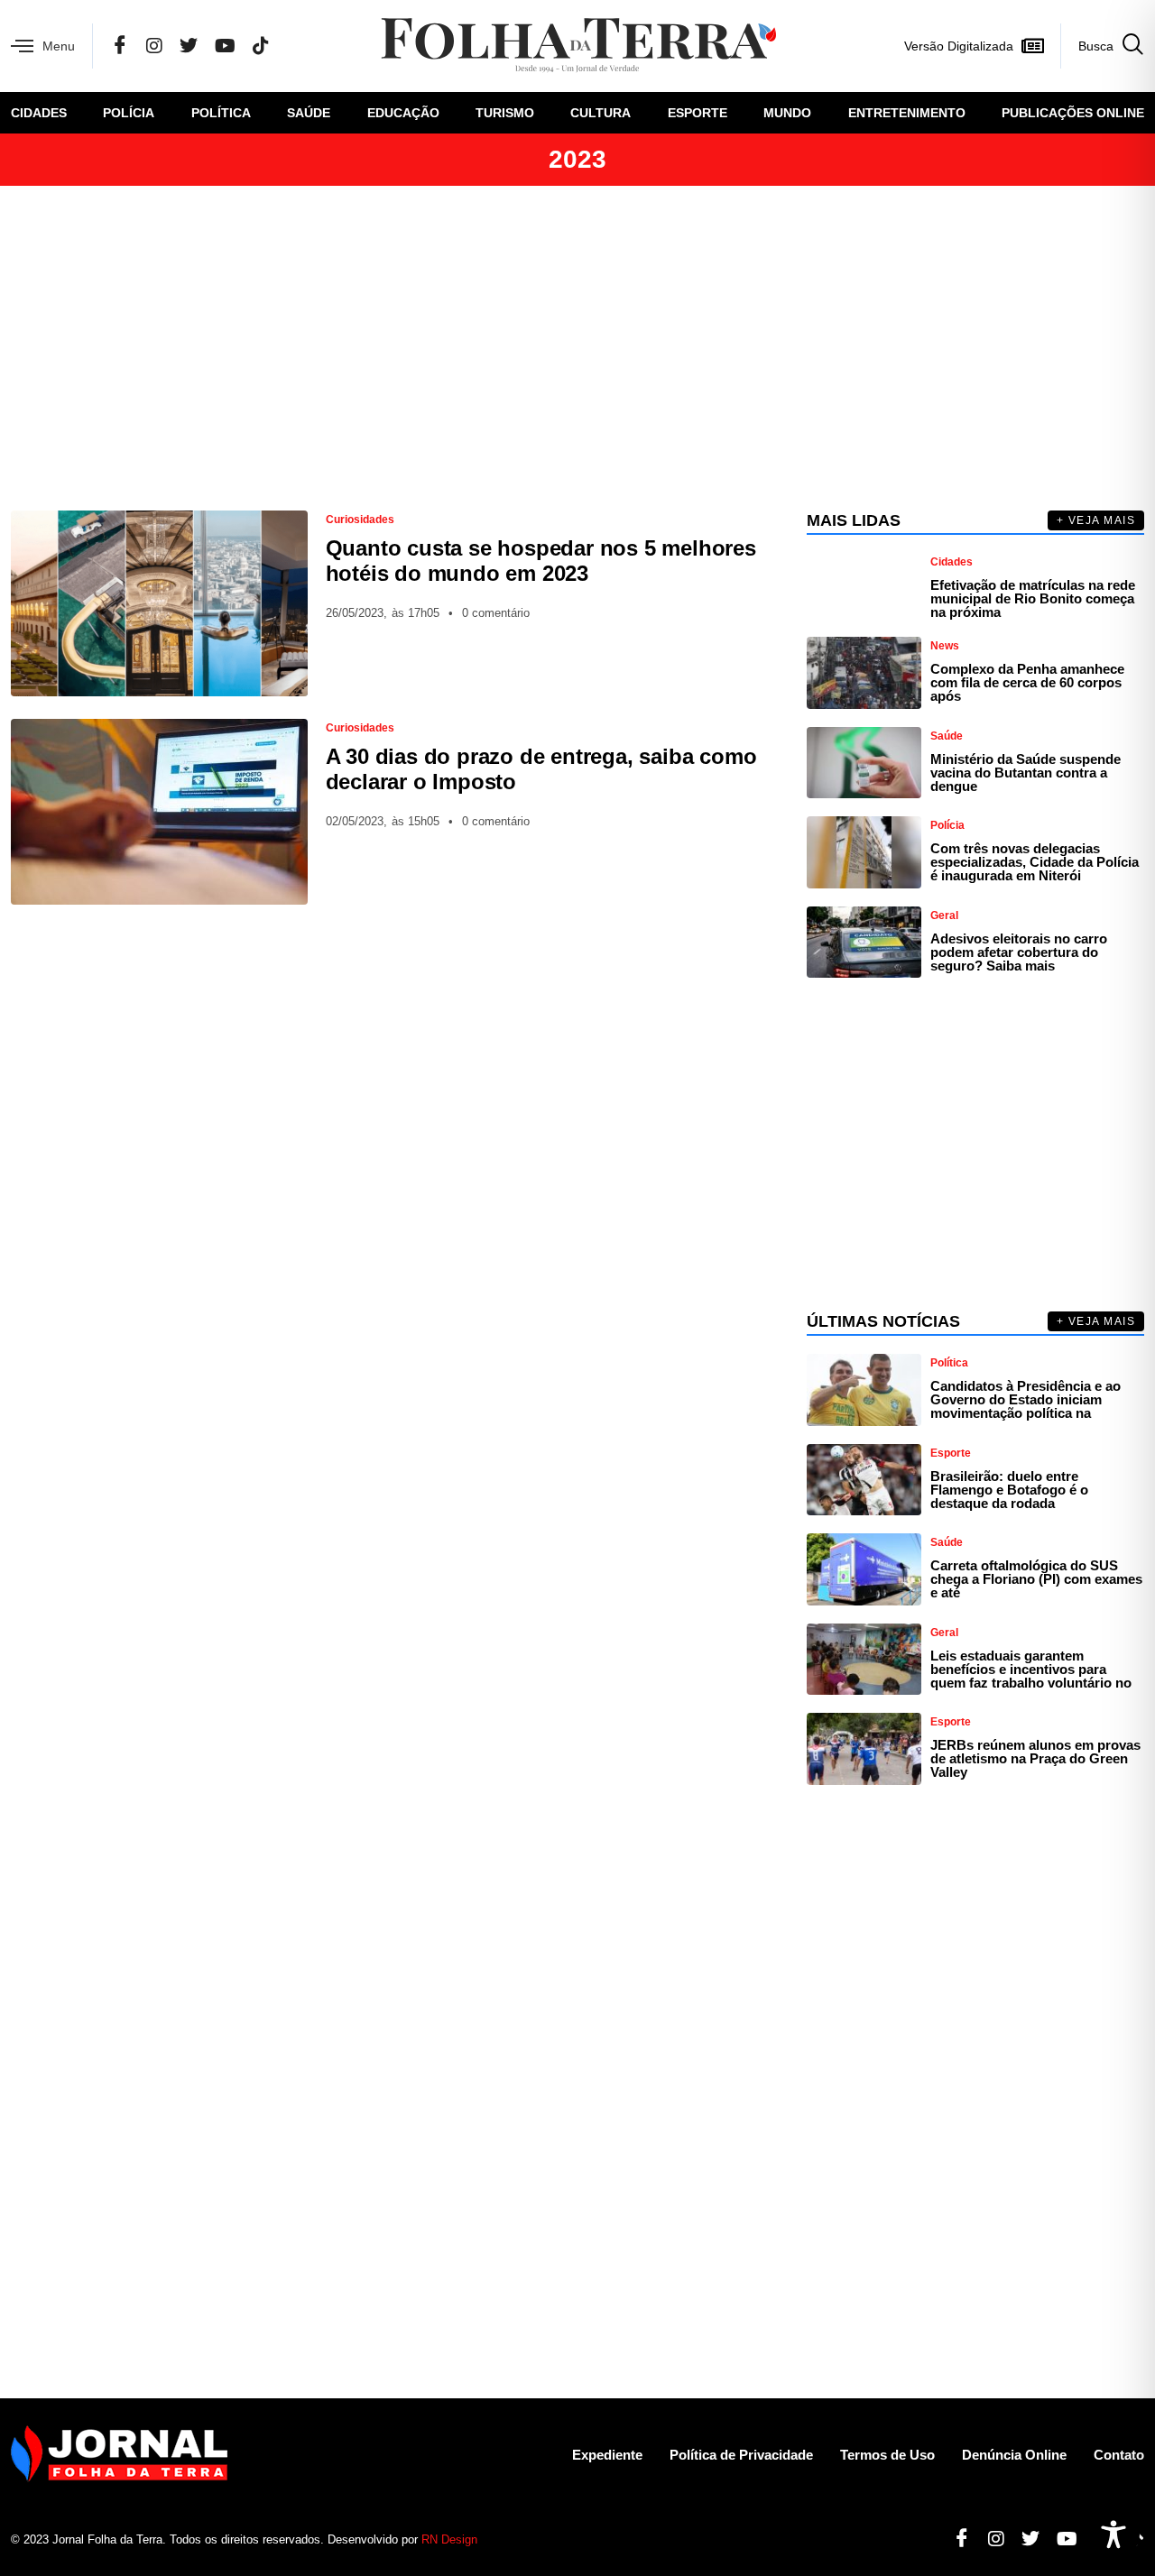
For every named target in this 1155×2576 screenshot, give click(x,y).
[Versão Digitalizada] (1032, 46)
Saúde (309, 113)
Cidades (39, 113)
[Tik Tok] (261, 46)
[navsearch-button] (1102, 46)
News (945, 646)
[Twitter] (189, 46)
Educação (403, 113)
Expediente (607, 2455)
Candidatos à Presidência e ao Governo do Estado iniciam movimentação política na (1026, 1399)
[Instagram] (154, 46)
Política (221, 113)
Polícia (129, 113)
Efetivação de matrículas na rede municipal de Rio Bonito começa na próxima (1033, 598)
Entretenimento (907, 113)
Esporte (698, 113)
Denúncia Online (1014, 2455)
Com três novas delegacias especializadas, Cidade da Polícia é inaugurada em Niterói (1035, 862)
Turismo (505, 113)
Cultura (601, 113)
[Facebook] (120, 46)
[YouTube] (225, 46)
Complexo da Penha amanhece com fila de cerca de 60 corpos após (1027, 682)
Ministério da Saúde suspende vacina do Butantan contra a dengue (1026, 773)
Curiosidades (360, 520)
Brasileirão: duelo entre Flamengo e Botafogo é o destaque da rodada (1009, 1490)
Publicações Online (1073, 113)
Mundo (787, 113)
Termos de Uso (887, 2455)
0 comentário (496, 613)
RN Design (449, 2539)
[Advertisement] (577, 348)
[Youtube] (1060, 2539)
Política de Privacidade (741, 2455)
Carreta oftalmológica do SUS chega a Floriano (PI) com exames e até (1036, 1579)
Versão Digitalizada (959, 46)
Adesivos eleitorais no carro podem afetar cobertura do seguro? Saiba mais (1019, 952)
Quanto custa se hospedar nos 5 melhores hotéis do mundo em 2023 (541, 561)
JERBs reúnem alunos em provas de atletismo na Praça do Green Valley (1035, 1758)
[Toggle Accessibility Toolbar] (1113, 2535)
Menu (59, 46)
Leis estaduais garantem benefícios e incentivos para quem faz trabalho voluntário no (1031, 1669)
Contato (1119, 2455)
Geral (944, 915)
